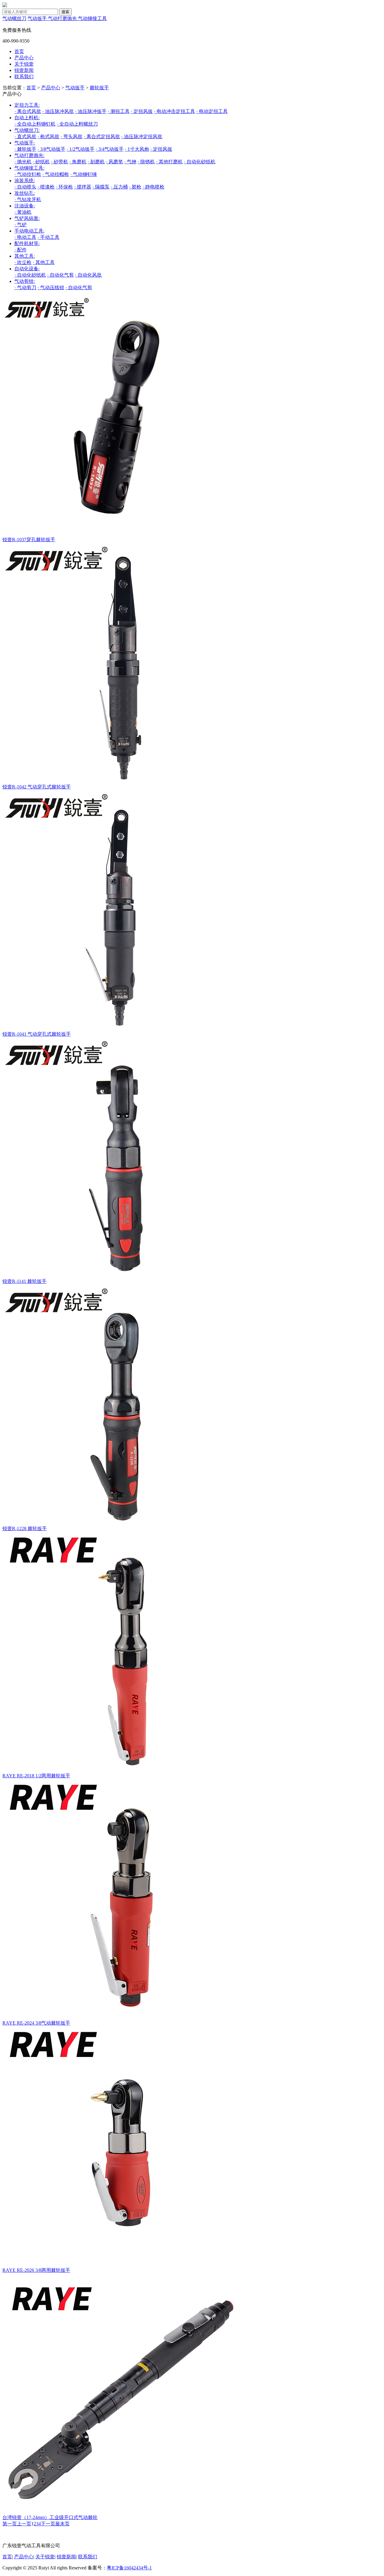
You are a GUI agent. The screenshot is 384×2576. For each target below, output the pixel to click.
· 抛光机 (23, 162)
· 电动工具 (25, 237)
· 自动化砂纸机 (200, 162)
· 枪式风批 (48, 137)
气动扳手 (38, 18)
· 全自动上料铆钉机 (35, 124)
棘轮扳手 (99, 88)
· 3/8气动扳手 (51, 149)
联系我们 (24, 77)
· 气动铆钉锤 (84, 174)
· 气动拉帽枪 (56, 174)
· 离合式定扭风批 (102, 137)
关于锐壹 (24, 64)
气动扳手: (25, 143)
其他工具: (25, 256)
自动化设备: (27, 269)
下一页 (48, 2524)
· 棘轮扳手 (25, 149)
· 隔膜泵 (101, 187)
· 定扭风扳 (142, 111)
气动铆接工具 (92, 18)
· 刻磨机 (96, 162)
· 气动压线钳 (51, 288)
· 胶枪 (135, 187)
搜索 (65, 12)
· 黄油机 (23, 212)
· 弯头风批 (72, 137)
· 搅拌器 (83, 187)
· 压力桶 (119, 187)
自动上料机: (27, 118)
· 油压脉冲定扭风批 (142, 137)
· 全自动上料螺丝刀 (77, 124)
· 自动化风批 (88, 275)
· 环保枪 (64, 187)
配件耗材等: (27, 243)
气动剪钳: (25, 281)
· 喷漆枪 (46, 187)
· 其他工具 (44, 262)
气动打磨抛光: (29, 155)
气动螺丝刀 (14, 18)
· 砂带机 (60, 162)
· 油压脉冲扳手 (91, 111)
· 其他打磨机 (169, 162)
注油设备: (25, 206)
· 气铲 (21, 225)
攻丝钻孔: (25, 193)
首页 (19, 51)
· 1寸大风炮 (137, 149)
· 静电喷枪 (153, 187)
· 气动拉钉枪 (28, 174)
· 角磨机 (78, 162)
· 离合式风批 (28, 111)
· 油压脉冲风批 (58, 111)
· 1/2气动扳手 (81, 149)
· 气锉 (130, 162)
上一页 (24, 2524)
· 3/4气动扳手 (110, 149)
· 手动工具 (48, 237)
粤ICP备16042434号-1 (129, 2568)
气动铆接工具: (29, 168)
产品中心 (24, 58)
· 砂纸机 (41, 162)
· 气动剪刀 (25, 288)
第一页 (10, 2524)
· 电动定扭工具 (212, 111)
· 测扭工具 (119, 111)
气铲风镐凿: (27, 218)
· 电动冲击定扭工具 (174, 111)
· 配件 (21, 250)
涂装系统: (25, 181)
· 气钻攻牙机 (28, 199)
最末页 (62, 2524)
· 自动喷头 (25, 187)
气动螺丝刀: (27, 130)
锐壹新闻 (24, 70)
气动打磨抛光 (63, 18)
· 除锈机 (146, 162)
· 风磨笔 (114, 162)
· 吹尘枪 (23, 262)
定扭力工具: (27, 105)
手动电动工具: (29, 231)
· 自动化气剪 (60, 275)
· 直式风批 (25, 137)
